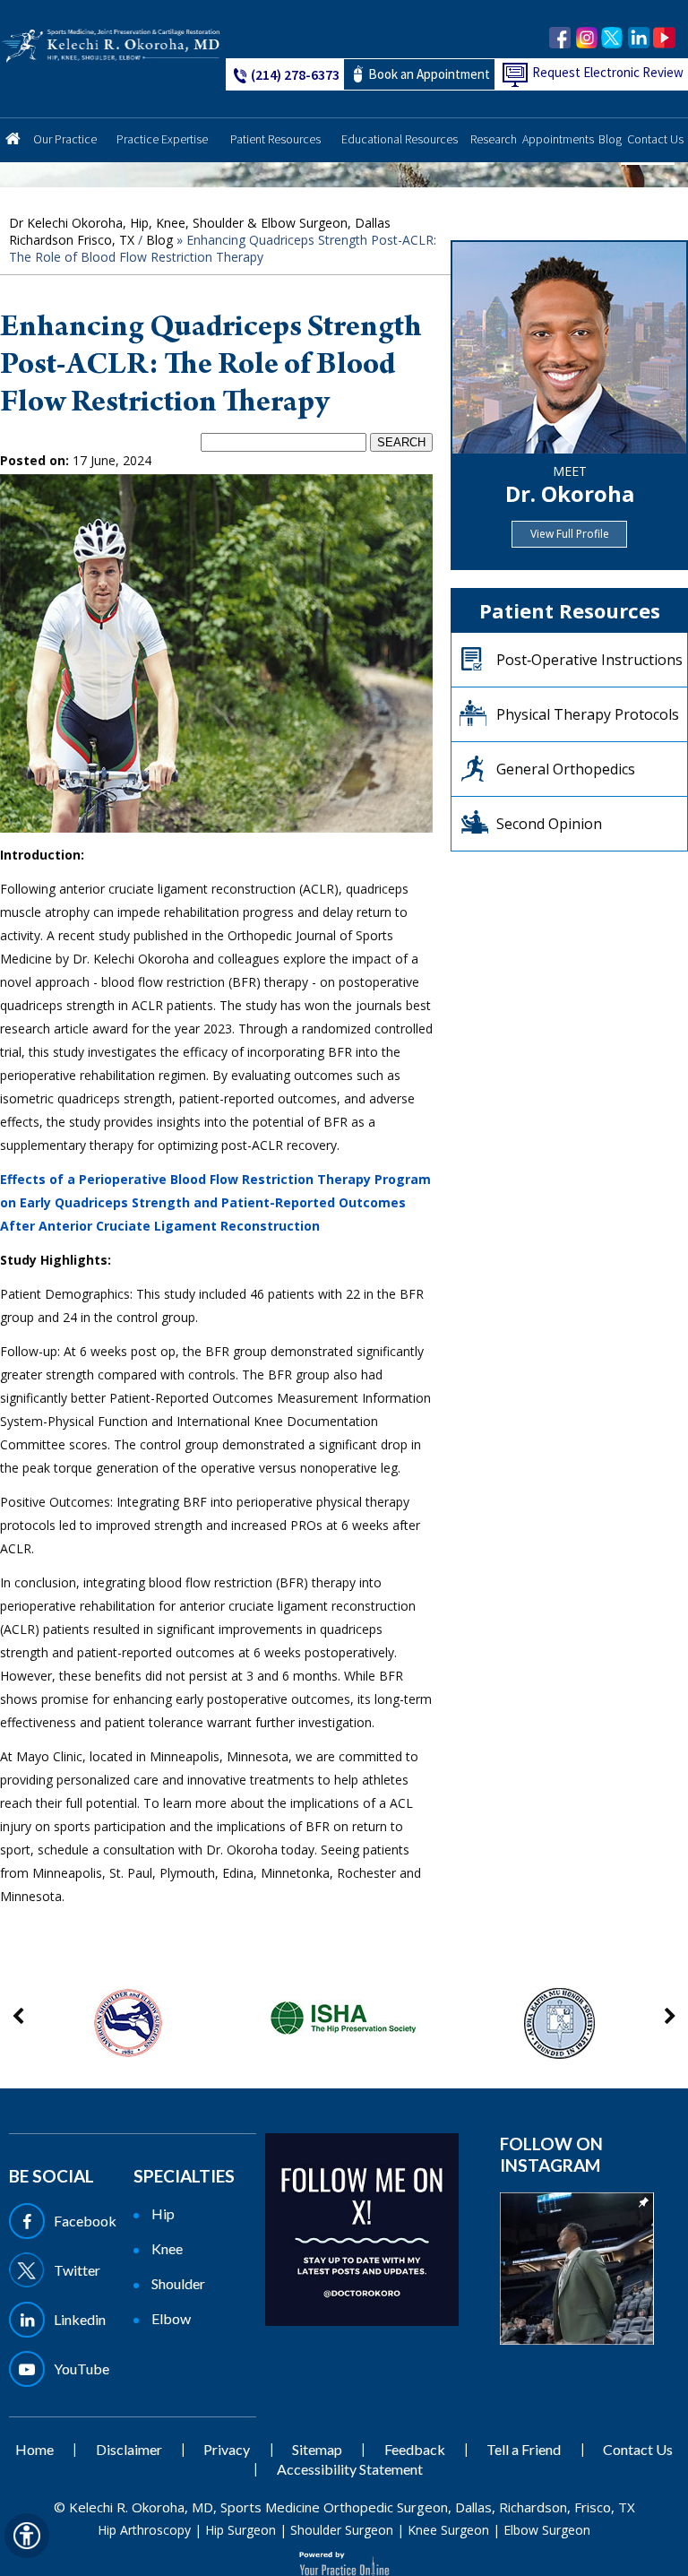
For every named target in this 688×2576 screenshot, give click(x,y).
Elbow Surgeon (547, 2530)
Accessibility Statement (350, 2469)
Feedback (415, 2449)
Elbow (171, 2318)
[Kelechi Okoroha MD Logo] (111, 44)
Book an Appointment (429, 74)
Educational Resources (400, 139)
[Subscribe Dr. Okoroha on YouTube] (664, 38)
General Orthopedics (566, 769)
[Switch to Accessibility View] (27, 2536)
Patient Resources (275, 139)
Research (494, 139)
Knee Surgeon (448, 2530)
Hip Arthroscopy (144, 2530)
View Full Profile (570, 534)
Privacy (227, 2449)
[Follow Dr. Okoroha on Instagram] (586, 38)
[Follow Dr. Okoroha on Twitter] (612, 38)
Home (13, 133)
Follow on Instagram (551, 2154)
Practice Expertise (162, 139)
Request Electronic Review (608, 72)
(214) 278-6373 (295, 74)
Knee (167, 2248)
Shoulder (178, 2283)
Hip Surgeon (241, 2530)
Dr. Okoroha (570, 493)
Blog (610, 139)
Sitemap (317, 2449)
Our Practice (65, 139)
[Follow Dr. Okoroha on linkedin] (638, 38)
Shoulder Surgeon (342, 2530)
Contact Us (655, 139)
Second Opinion (549, 824)
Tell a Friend (524, 2449)
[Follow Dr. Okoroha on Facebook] (560, 38)
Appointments (558, 139)
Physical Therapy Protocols (588, 714)
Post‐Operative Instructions (589, 660)
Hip (163, 2213)
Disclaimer (129, 2449)
